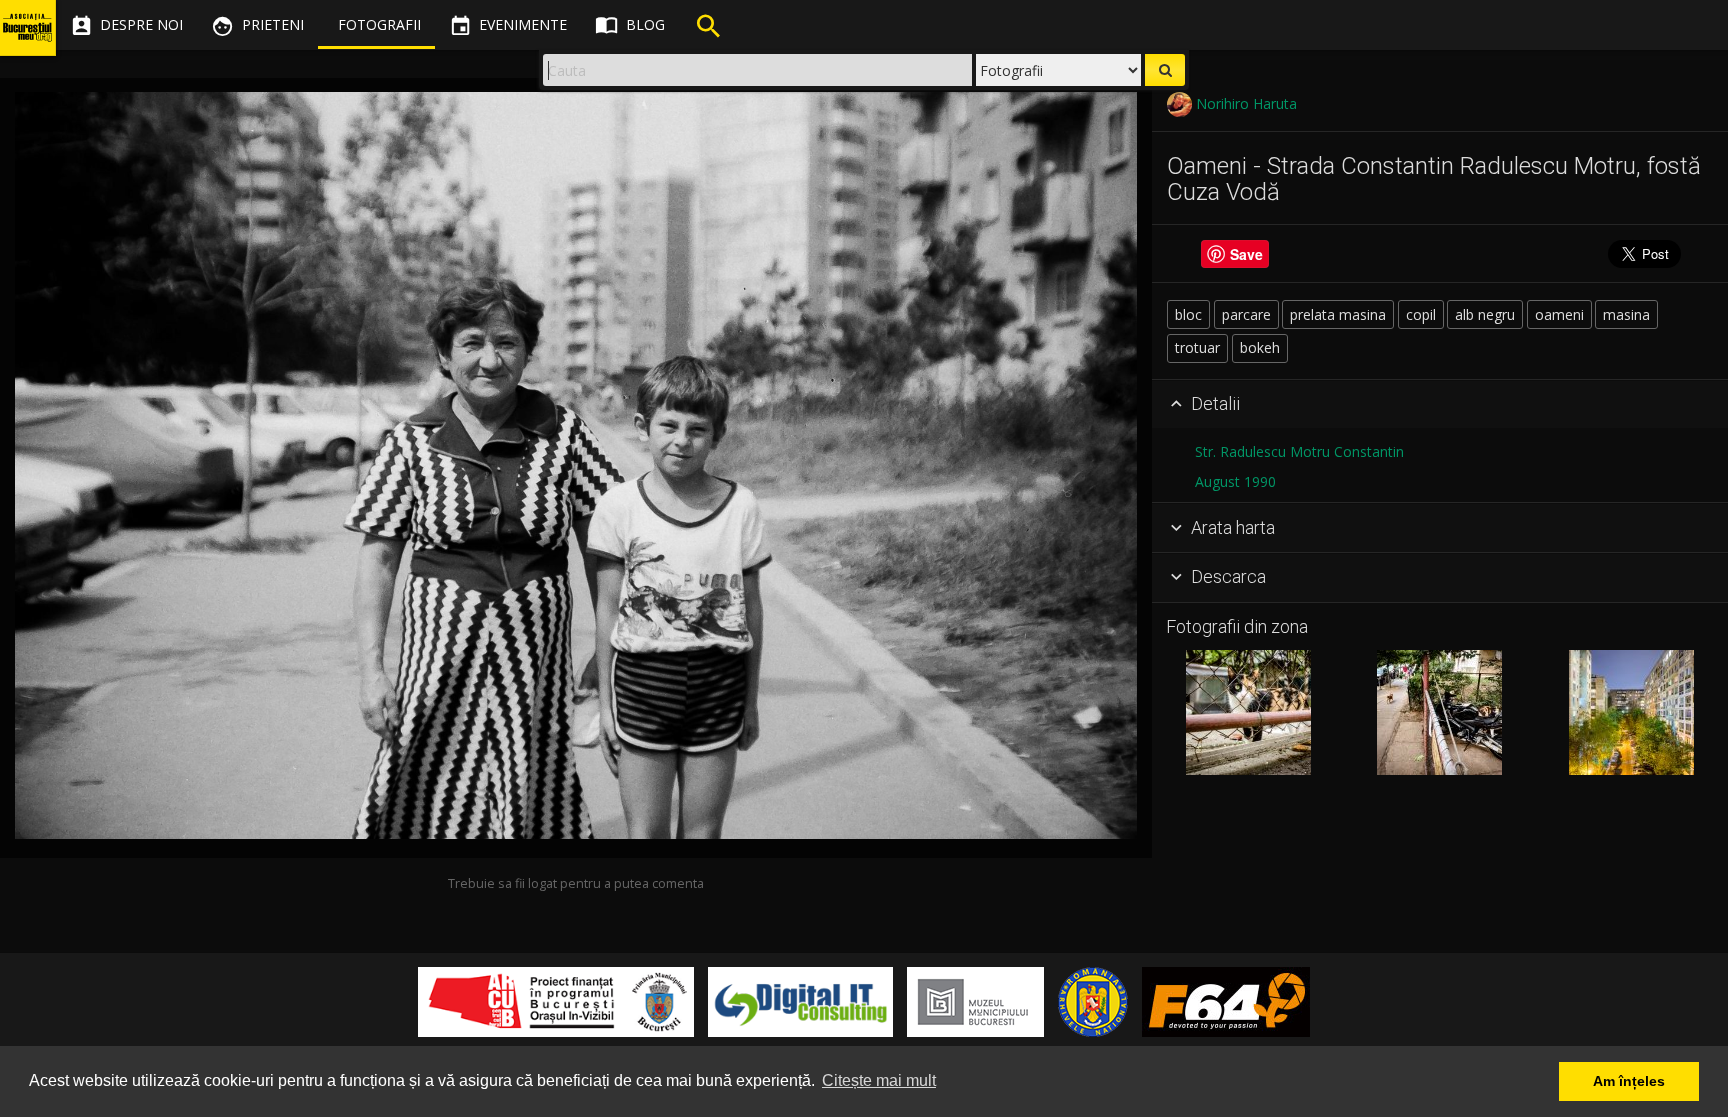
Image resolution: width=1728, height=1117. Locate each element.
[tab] (1440, 405)
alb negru (1485, 314)
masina (1626, 314)
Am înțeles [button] (1629, 1081)
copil (1421, 314)
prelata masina (1338, 314)
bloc (1188, 314)
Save (1246, 254)
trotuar (1197, 347)
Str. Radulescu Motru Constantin (1299, 451)
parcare (1246, 314)
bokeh (1260, 347)
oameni (1559, 314)
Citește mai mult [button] (879, 1080)
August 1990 (1235, 481)
